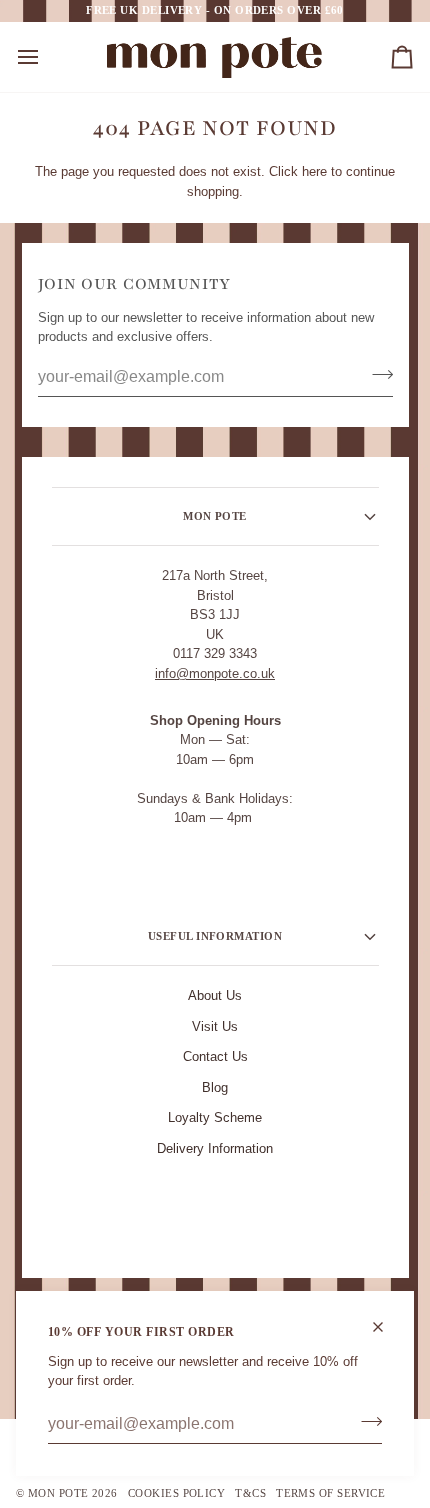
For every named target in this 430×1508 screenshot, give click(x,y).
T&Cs (250, 1493)
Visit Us (215, 1026)
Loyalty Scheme (215, 1117)
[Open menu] (46, 57)
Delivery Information (215, 1148)
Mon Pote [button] (215, 516)
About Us (215, 995)
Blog (215, 1087)
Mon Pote (58, 1493)
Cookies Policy (176, 1493)
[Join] (365, 1422)
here (314, 171)
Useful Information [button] (215, 936)
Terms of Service (330, 1493)
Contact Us (215, 1056)
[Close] (386, 1327)
